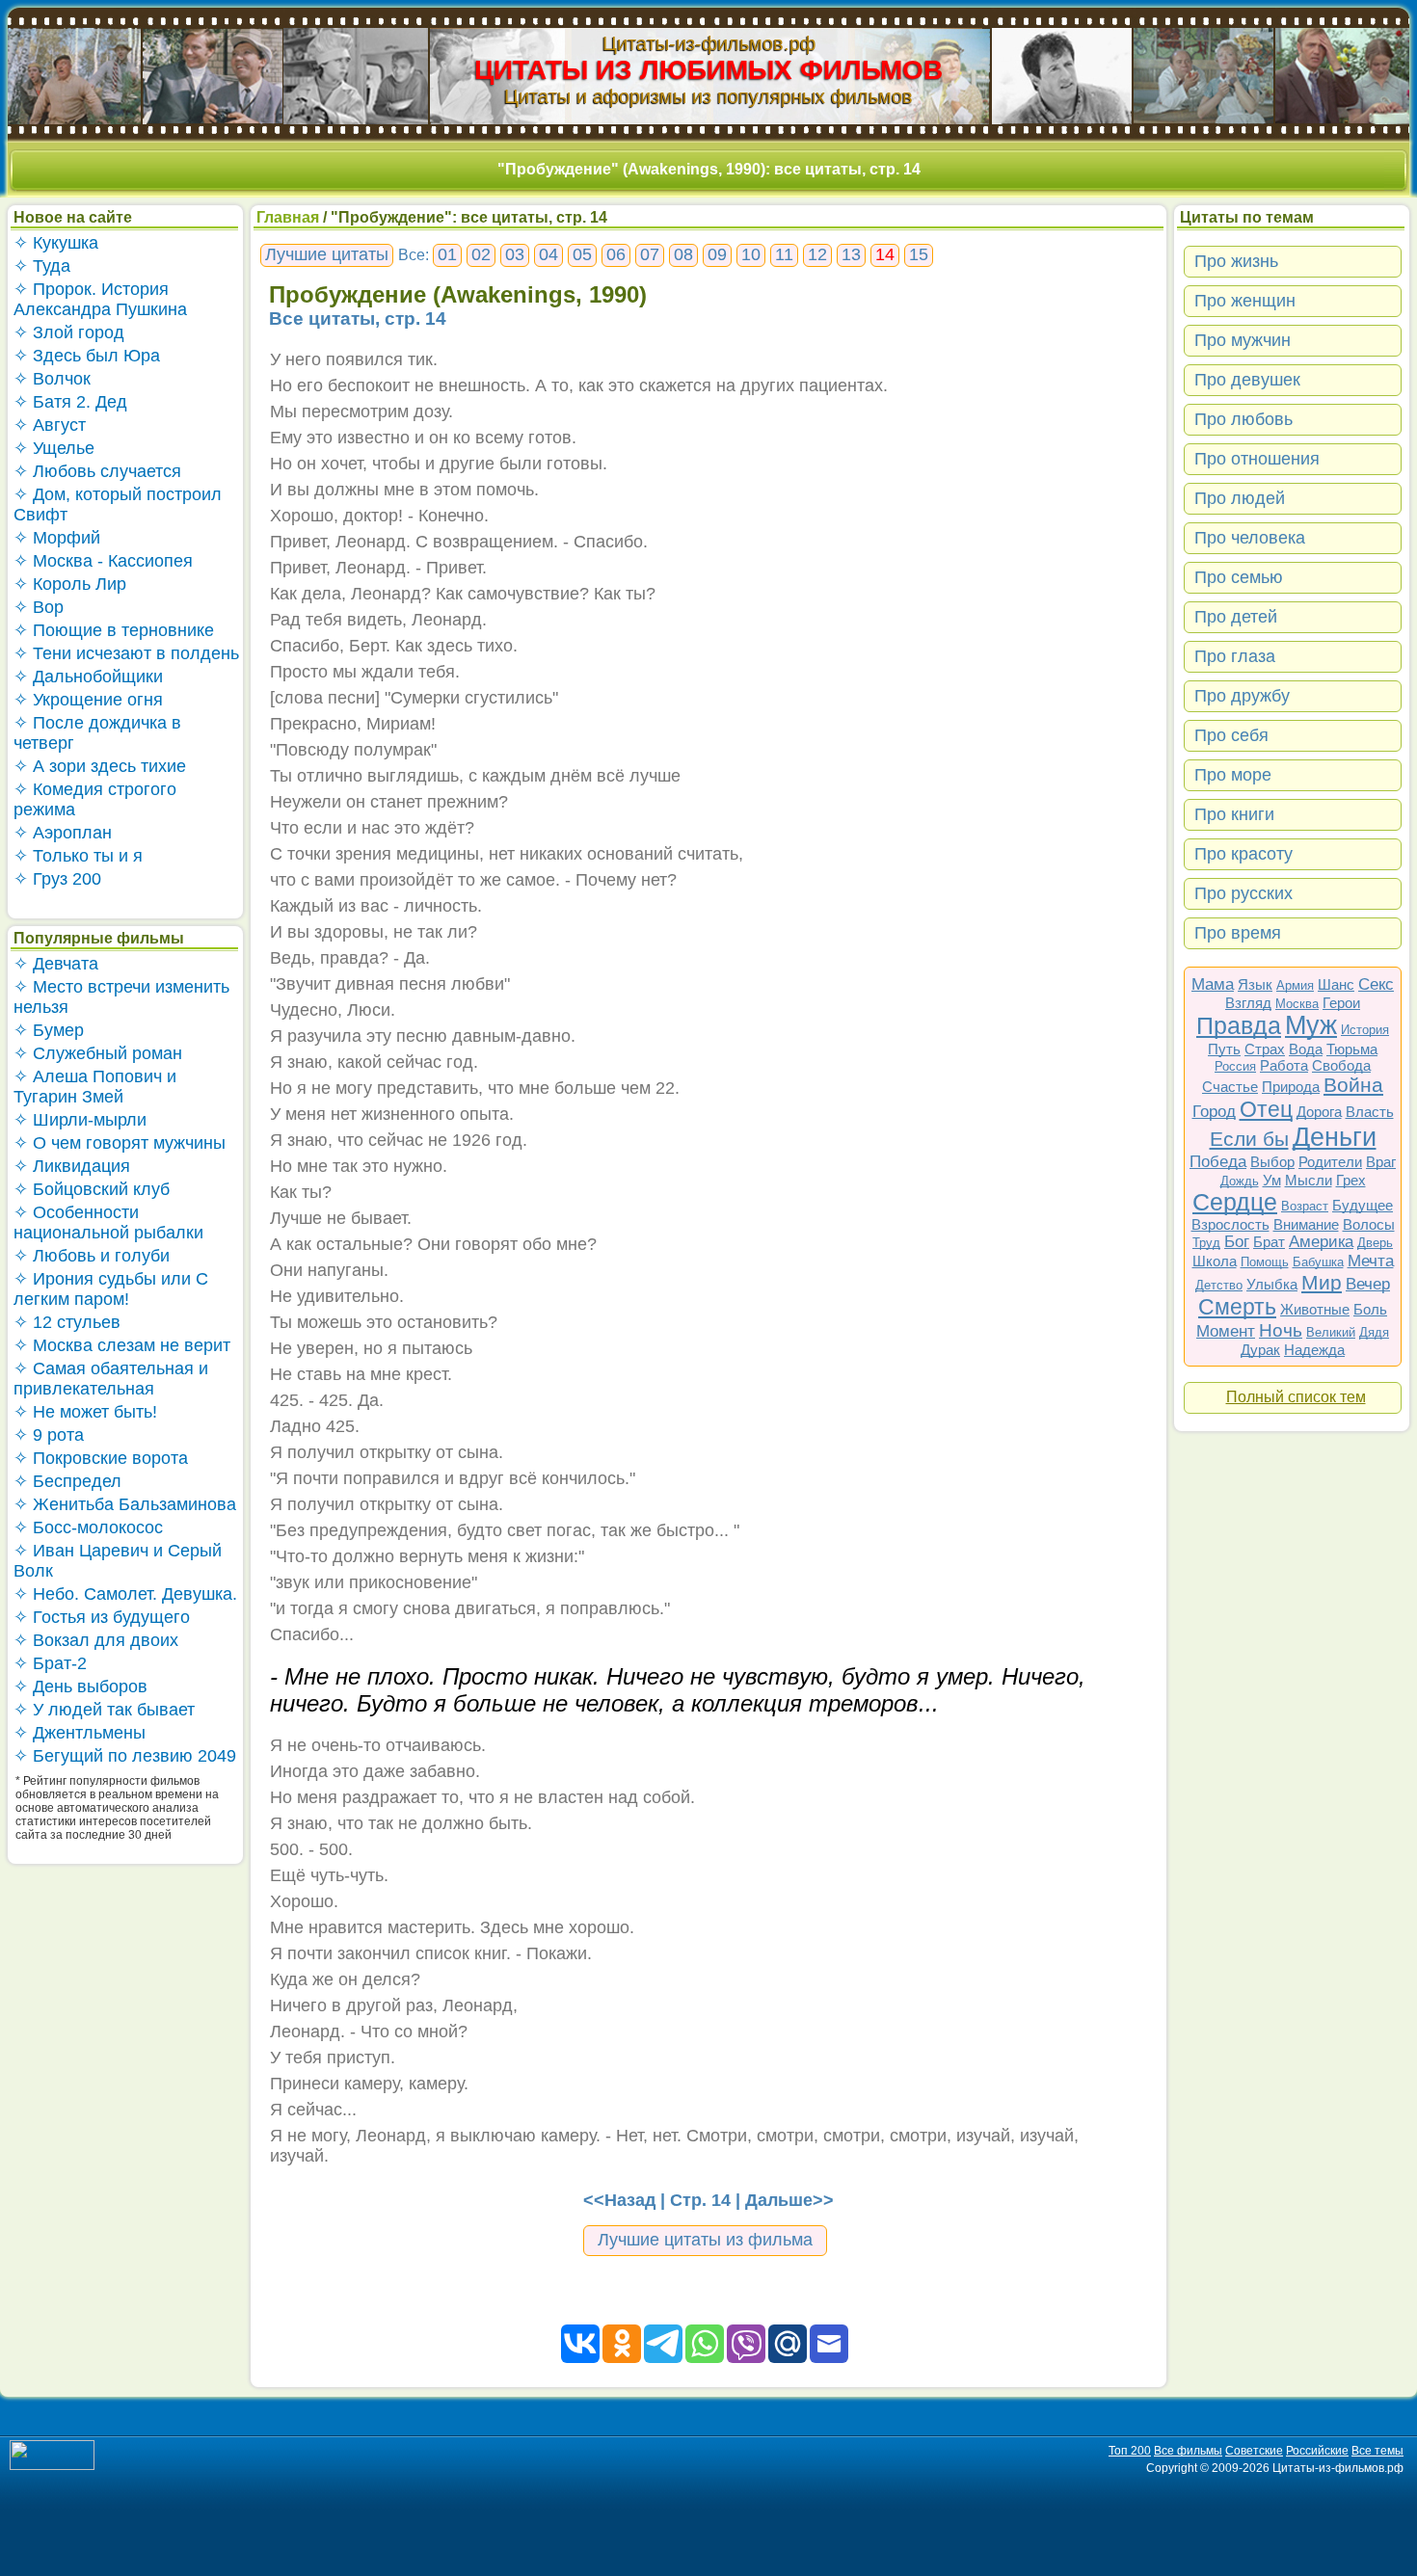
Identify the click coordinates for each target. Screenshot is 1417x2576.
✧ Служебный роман (98, 1053)
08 (683, 254)
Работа (1284, 1065)
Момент (1226, 1331)
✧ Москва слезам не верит (122, 1345)
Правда (1239, 1025)
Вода (1306, 1049)
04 (548, 254)
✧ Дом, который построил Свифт (118, 505)
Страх (1265, 1049)
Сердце (1235, 1202)
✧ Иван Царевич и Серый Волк (118, 1561)
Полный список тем (1296, 1397)
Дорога (1319, 1112)
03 (515, 254)
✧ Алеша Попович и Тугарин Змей (95, 1087)
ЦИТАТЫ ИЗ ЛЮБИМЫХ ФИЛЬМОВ (708, 70)
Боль (1370, 1309)
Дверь (1375, 1243)
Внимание (1306, 1224)
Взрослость (1230, 1224)
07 (650, 254)
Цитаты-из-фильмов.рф (709, 43)
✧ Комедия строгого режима (95, 799)
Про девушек (1247, 380)
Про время (1238, 933)
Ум (1272, 1180)
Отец (1266, 1109)
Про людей (1240, 498)
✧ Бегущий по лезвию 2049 (125, 1756)
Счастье (1230, 1087)
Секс (1376, 984)
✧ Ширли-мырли (80, 1120)
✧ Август (50, 425)
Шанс (1336, 984)
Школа (1215, 1261)
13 (851, 254)
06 (616, 254)
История (1365, 1030)
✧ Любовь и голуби (92, 1256)
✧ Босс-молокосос (88, 1527)
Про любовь (1243, 419)
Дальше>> (789, 2200)
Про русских (1243, 893)
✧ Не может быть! (85, 1412)
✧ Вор (39, 607)
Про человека (1250, 538)
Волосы (1369, 1224)
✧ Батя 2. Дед (70, 402)
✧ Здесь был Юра (87, 356)
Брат (1269, 1242)
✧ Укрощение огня (88, 700)
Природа (1291, 1087)
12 (817, 254)
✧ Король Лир (70, 584)
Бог (1237, 1242)
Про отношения (1257, 459)
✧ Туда (42, 266)
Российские (1317, 2451)
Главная (288, 217)
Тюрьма (1352, 1049)
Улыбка (1272, 1284)
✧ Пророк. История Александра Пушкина (100, 299)
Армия (1295, 985)
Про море (1233, 775)
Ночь (1281, 1330)
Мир (1322, 1282)
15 (919, 254)
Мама (1213, 984)
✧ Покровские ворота (101, 1458)
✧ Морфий (57, 538)
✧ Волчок (52, 379)
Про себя (1231, 735)
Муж (1311, 1025)
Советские (1254, 2451)
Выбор (1272, 1162)
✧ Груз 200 (57, 879)
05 (582, 254)
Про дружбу (1242, 696)
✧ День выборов (80, 1686)
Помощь (1265, 1262)
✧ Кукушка (56, 243)
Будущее (1363, 1205)
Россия (1235, 1066)
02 (481, 254)
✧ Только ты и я (78, 856)
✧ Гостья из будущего (102, 1617)
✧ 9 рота (49, 1435)
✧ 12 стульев (67, 1322)
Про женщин (1245, 301)
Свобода (1341, 1065)
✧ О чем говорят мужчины (120, 1143)
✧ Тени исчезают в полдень (126, 653)
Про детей (1236, 617)
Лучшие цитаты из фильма (705, 2240)
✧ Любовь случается (97, 471)
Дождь (1240, 1181)
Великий (1331, 1332)
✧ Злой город (69, 332)
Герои (1341, 1003)
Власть (1370, 1112)
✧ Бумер (49, 1030)
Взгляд (1248, 1003)
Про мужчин (1243, 340)
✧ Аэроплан (63, 833)
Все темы (1377, 2451)
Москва (1297, 1004)
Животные (1315, 1309)
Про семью (1239, 577)
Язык (1255, 984)
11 (784, 254)
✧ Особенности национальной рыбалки (108, 1222)
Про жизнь (1236, 261)
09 (717, 254)
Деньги (1335, 1137)
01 (447, 254)
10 (751, 254)
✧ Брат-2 (50, 1663)
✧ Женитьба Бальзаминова (125, 1504)
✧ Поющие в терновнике (114, 630)
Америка (1321, 1242)
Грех (1351, 1180)
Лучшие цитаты (327, 254)
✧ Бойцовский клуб (92, 1189)
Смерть (1237, 1307)
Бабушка (1318, 1262)
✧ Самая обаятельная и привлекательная (111, 1379)
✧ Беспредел (67, 1481)
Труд (1206, 1243)
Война (1353, 1085)
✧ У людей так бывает (104, 1710)
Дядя (1374, 1332)
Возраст (1305, 1206)
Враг (1381, 1162)
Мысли (1309, 1180)
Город (1214, 1112)
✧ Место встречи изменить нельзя (121, 997)
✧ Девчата (56, 964)
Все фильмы (1188, 2451)
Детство (1219, 1285)
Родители (1330, 1162)
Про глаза (1235, 656)
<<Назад (619, 2200)
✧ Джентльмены (80, 1733)
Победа (1218, 1162)
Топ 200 (1130, 2451)
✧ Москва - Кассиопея (103, 561)
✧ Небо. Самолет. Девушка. (125, 1594)
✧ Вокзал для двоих (96, 1640)
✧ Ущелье (54, 448)
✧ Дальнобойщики (88, 677)
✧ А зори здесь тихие (100, 766)
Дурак (1260, 1350)
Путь (1224, 1049)
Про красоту (1243, 854)
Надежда (1314, 1350)
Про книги (1234, 814)
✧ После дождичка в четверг (97, 733)
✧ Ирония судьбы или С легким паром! (111, 1289)
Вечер (1368, 1284)
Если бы (1249, 1139)
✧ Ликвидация (72, 1166)
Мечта (1371, 1261)
